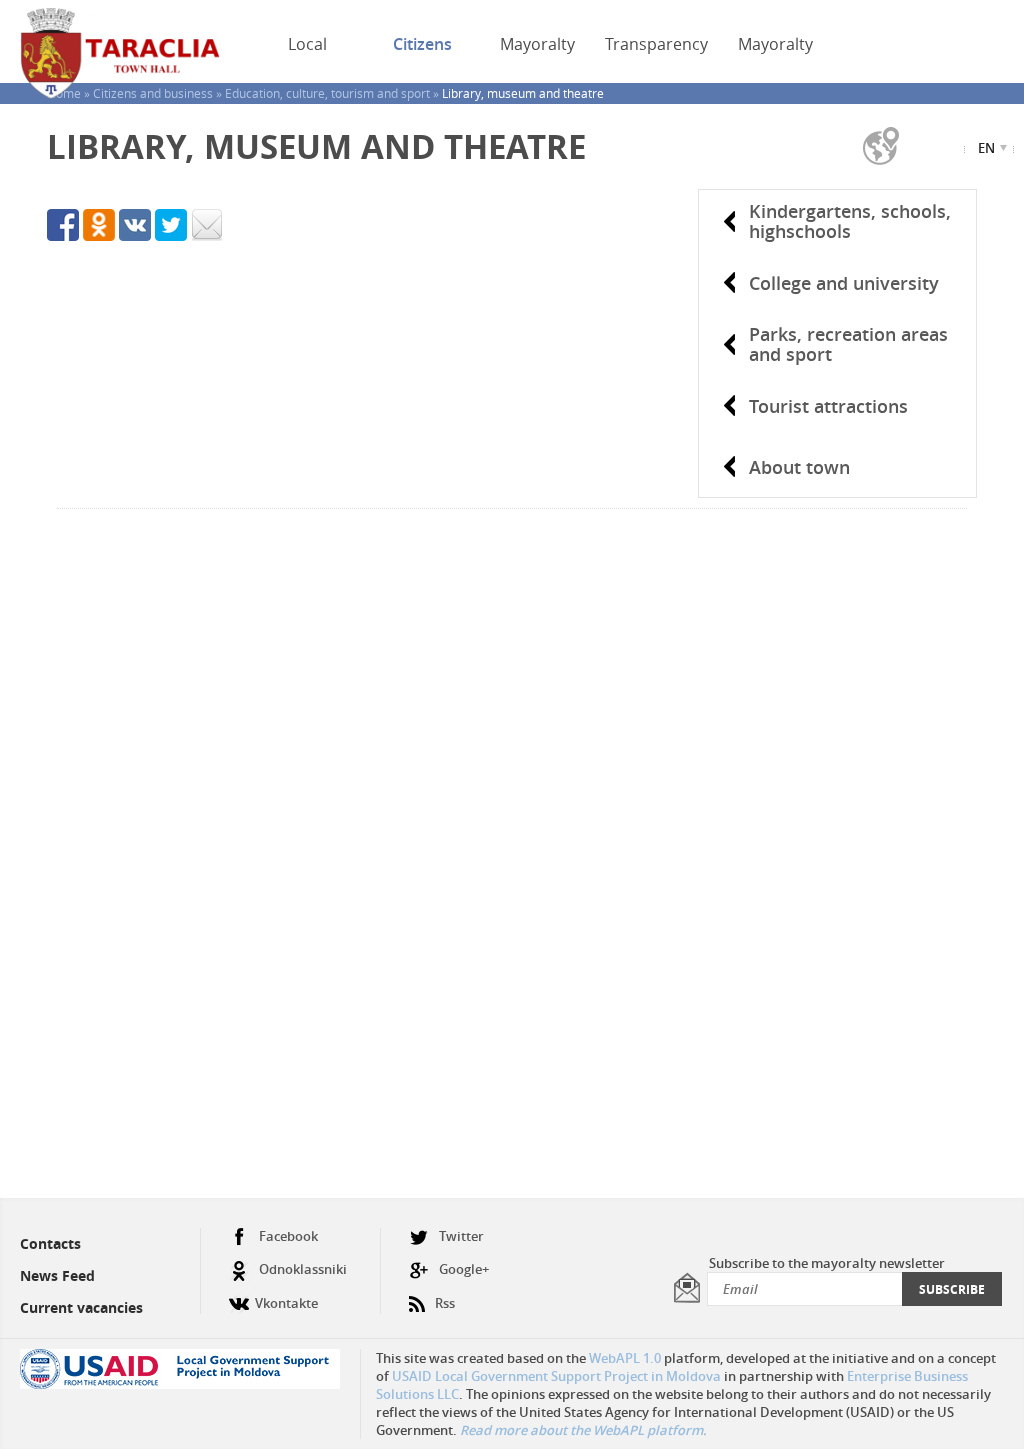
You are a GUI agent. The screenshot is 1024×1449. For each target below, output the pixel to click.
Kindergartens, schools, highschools (850, 221)
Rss (445, 1303)
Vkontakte (286, 1303)
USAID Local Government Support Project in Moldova (556, 1376)
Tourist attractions (828, 406)
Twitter (461, 1236)
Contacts (50, 1243)
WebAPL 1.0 (625, 1358)
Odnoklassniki (303, 1269)
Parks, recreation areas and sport (848, 344)
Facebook (288, 1236)
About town (799, 467)
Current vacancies (81, 1307)
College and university (844, 283)
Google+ (464, 1269)
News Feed (57, 1275)
